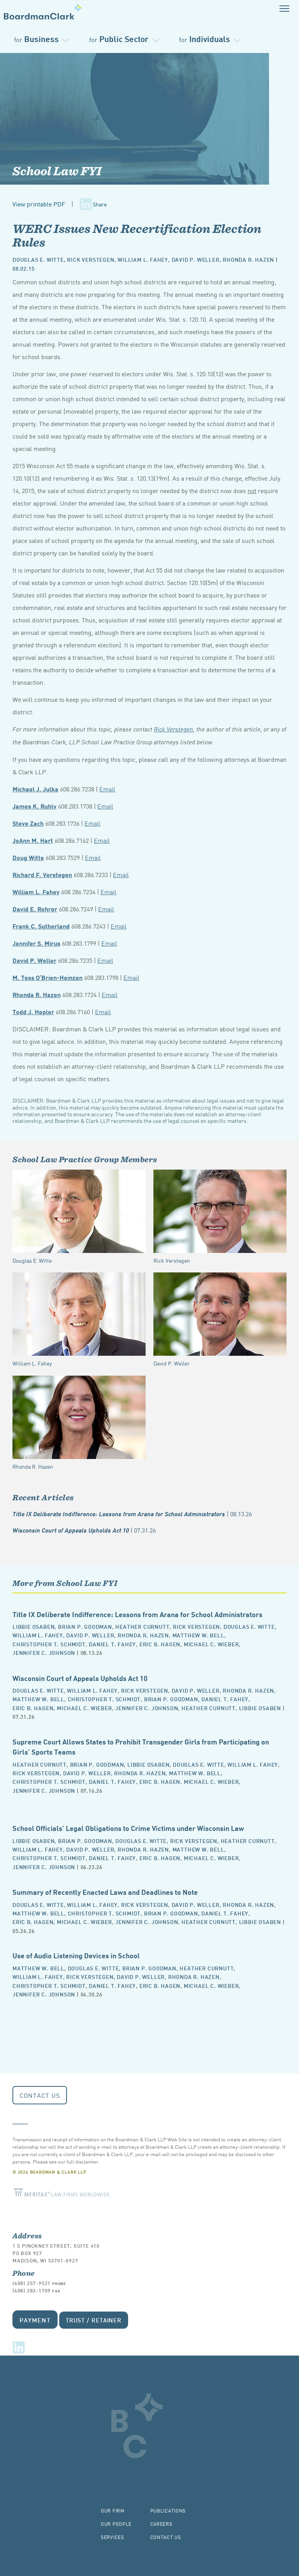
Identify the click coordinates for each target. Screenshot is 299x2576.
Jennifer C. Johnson (44, 1652)
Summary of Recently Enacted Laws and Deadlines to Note (105, 1891)
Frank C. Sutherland (41, 926)
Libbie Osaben (33, 1626)
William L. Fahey (143, 259)
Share (100, 204)
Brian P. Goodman (85, 1626)
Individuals (205, 38)
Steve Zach (28, 823)
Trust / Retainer (94, 2320)
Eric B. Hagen (160, 1644)
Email (107, 789)
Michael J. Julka (35, 788)
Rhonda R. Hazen (248, 259)
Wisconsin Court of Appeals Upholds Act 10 (84, 1530)
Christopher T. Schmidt (49, 1644)
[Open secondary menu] (284, 8)
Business (36, 38)
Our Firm (113, 2510)
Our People (116, 2524)
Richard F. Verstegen (42, 874)
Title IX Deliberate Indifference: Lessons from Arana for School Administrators (132, 1514)
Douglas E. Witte (38, 259)
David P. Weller (196, 259)
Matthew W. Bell (198, 1635)
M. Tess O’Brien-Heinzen (47, 977)
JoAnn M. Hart (33, 840)
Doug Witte (28, 857)
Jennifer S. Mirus (36, 943)
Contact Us (40, 2095)
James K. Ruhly (34, 806)
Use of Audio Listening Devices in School (76, 1955)
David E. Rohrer (35, 908)
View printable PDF (39, 204)
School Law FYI (57, 171)
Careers (161, 2524)
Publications (168, 2510)
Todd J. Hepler (33, 1011)
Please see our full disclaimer (65, 2161)
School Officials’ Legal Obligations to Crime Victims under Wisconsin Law (128, 1828)
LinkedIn (19, 2347)
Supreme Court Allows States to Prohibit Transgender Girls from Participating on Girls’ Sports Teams (141, 1746)
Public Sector (119, 38)
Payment (35, 2320)
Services (113, 2537)
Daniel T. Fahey (112, 1644)
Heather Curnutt (142, 1626)
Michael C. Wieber (211, 1644)
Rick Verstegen (91, 259)
